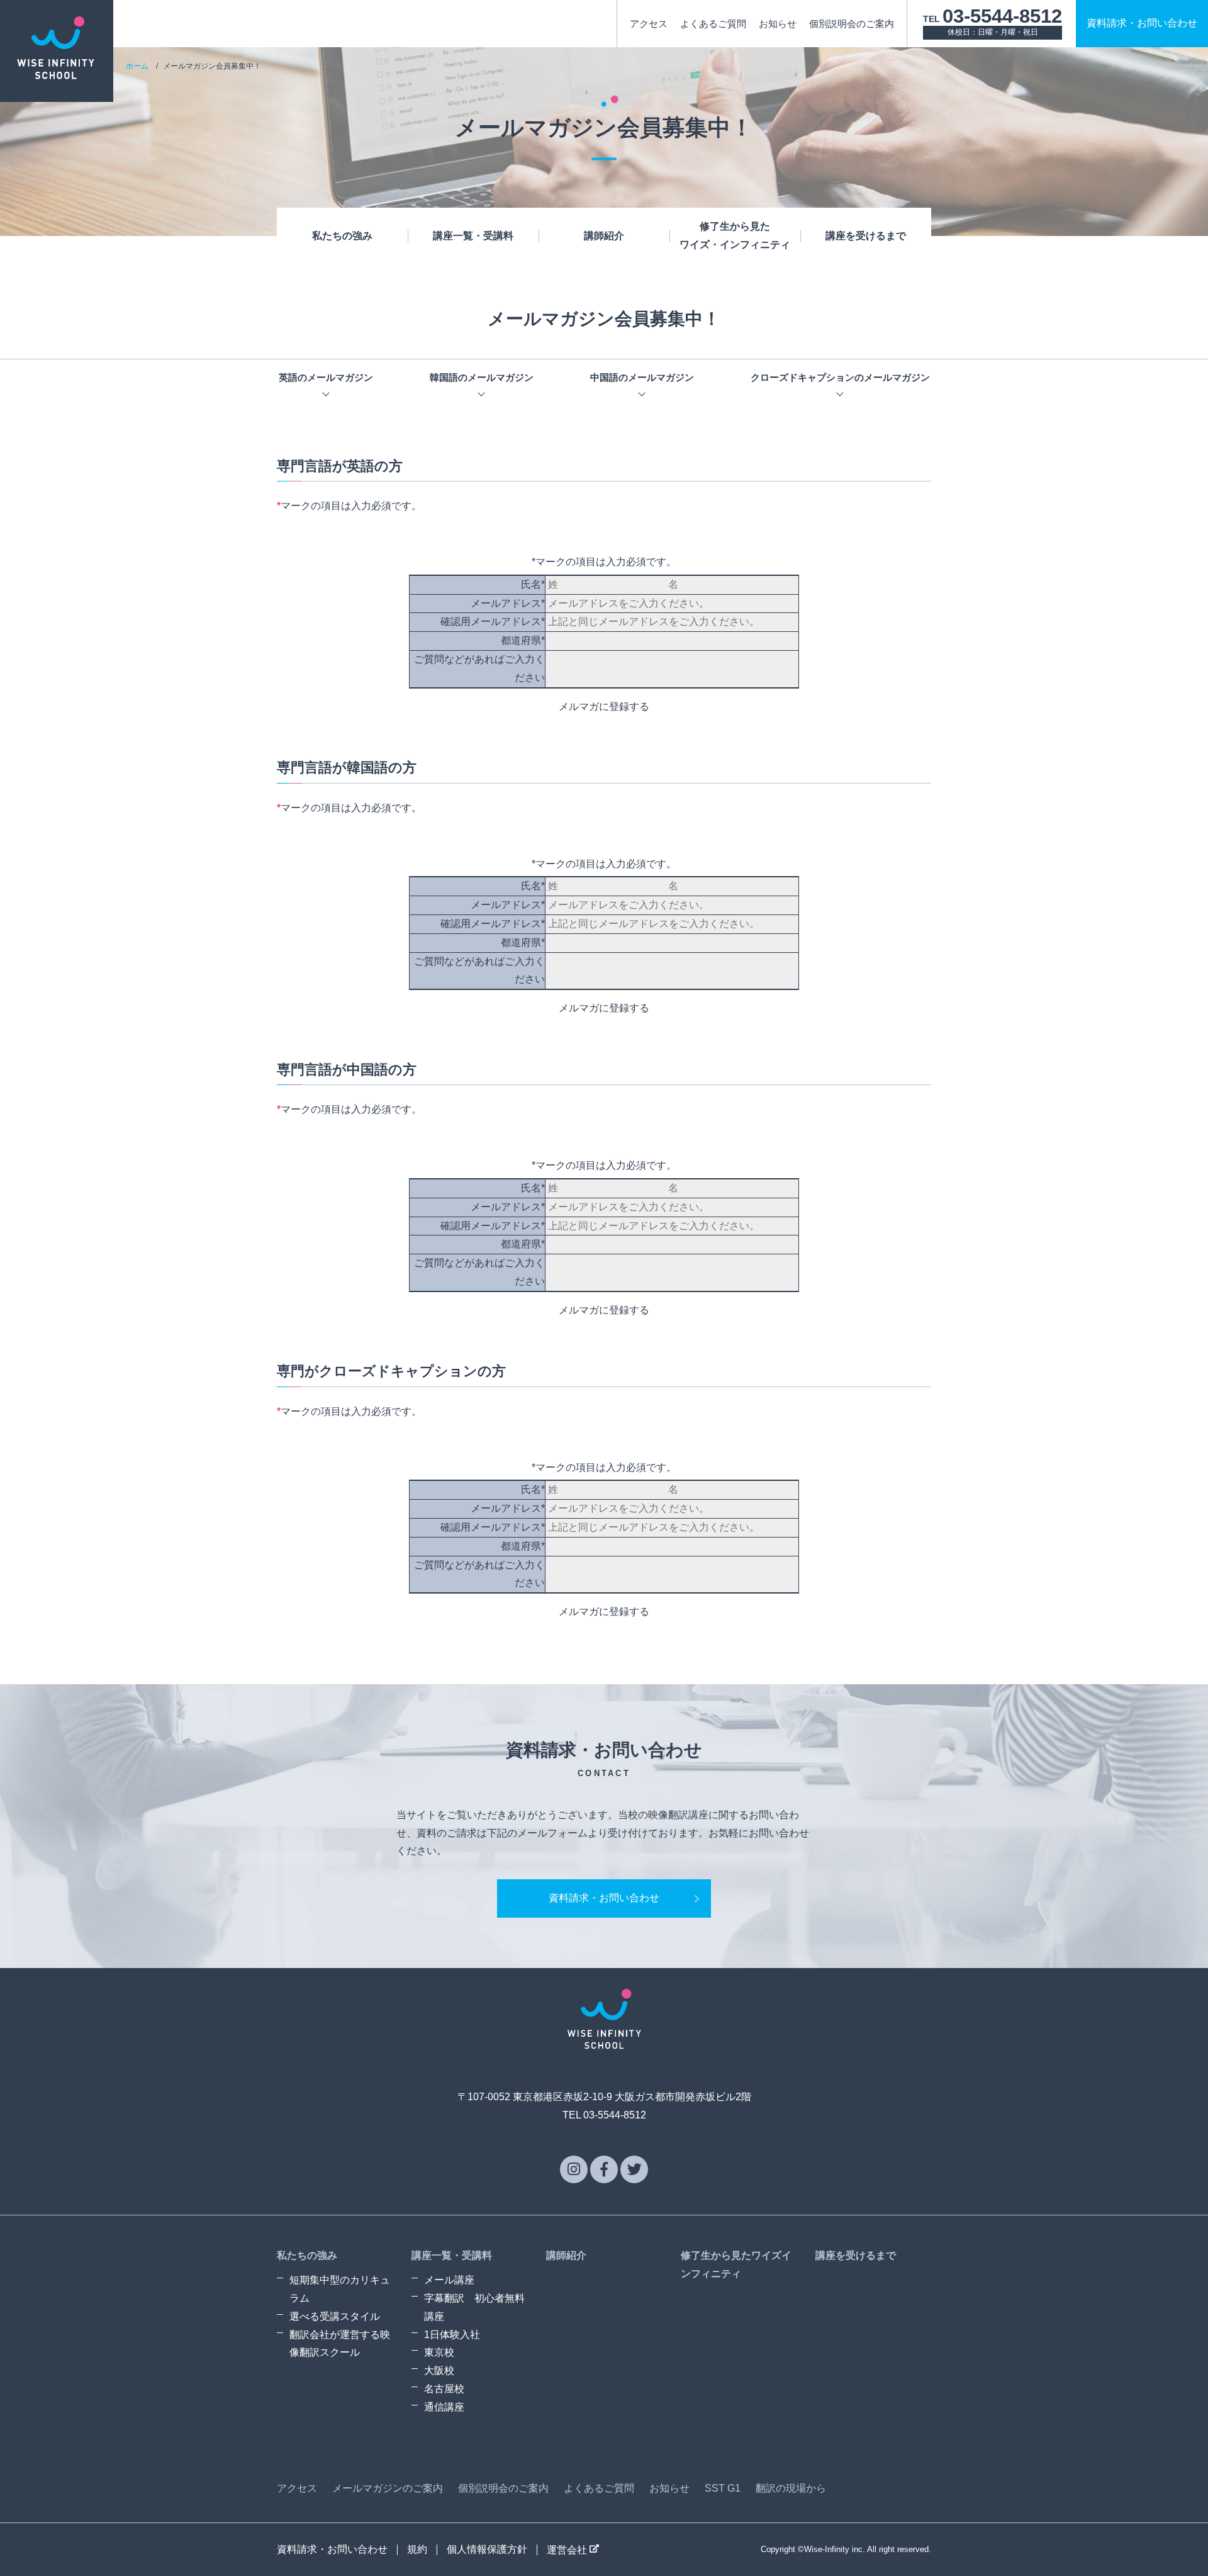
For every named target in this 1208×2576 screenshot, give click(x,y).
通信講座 (444, 2407)
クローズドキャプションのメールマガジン (840, 377)
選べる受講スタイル (335, 2316)
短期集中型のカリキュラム (340, 2289)
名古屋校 (444, 2389)
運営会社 (568, 2550)
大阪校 (439, 2371)
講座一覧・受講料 (473, 236)
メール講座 (449, 2280)
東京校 (439, 2352)
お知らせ (778, 24)
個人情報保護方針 (487, 2549)
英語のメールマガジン (326, 377)
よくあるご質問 (713, 24)
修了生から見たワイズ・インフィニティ (735, 235)
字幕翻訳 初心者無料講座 (474, 2307)
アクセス (649, 24)
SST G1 (723, 2488)
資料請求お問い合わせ (1142, 23)
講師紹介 (604, 236)
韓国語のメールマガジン (482, 377)
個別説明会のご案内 (852, 24)
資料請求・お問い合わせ (604, 1898)
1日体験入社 (452, 2335)
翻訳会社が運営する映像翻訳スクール (340, 2344)
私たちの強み (342, 236)
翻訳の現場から (791, 2488)
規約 (417, 2549)
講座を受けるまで (866, 236)
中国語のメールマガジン (642, 377)
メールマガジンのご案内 (388, 2488)
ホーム (137, 66)
